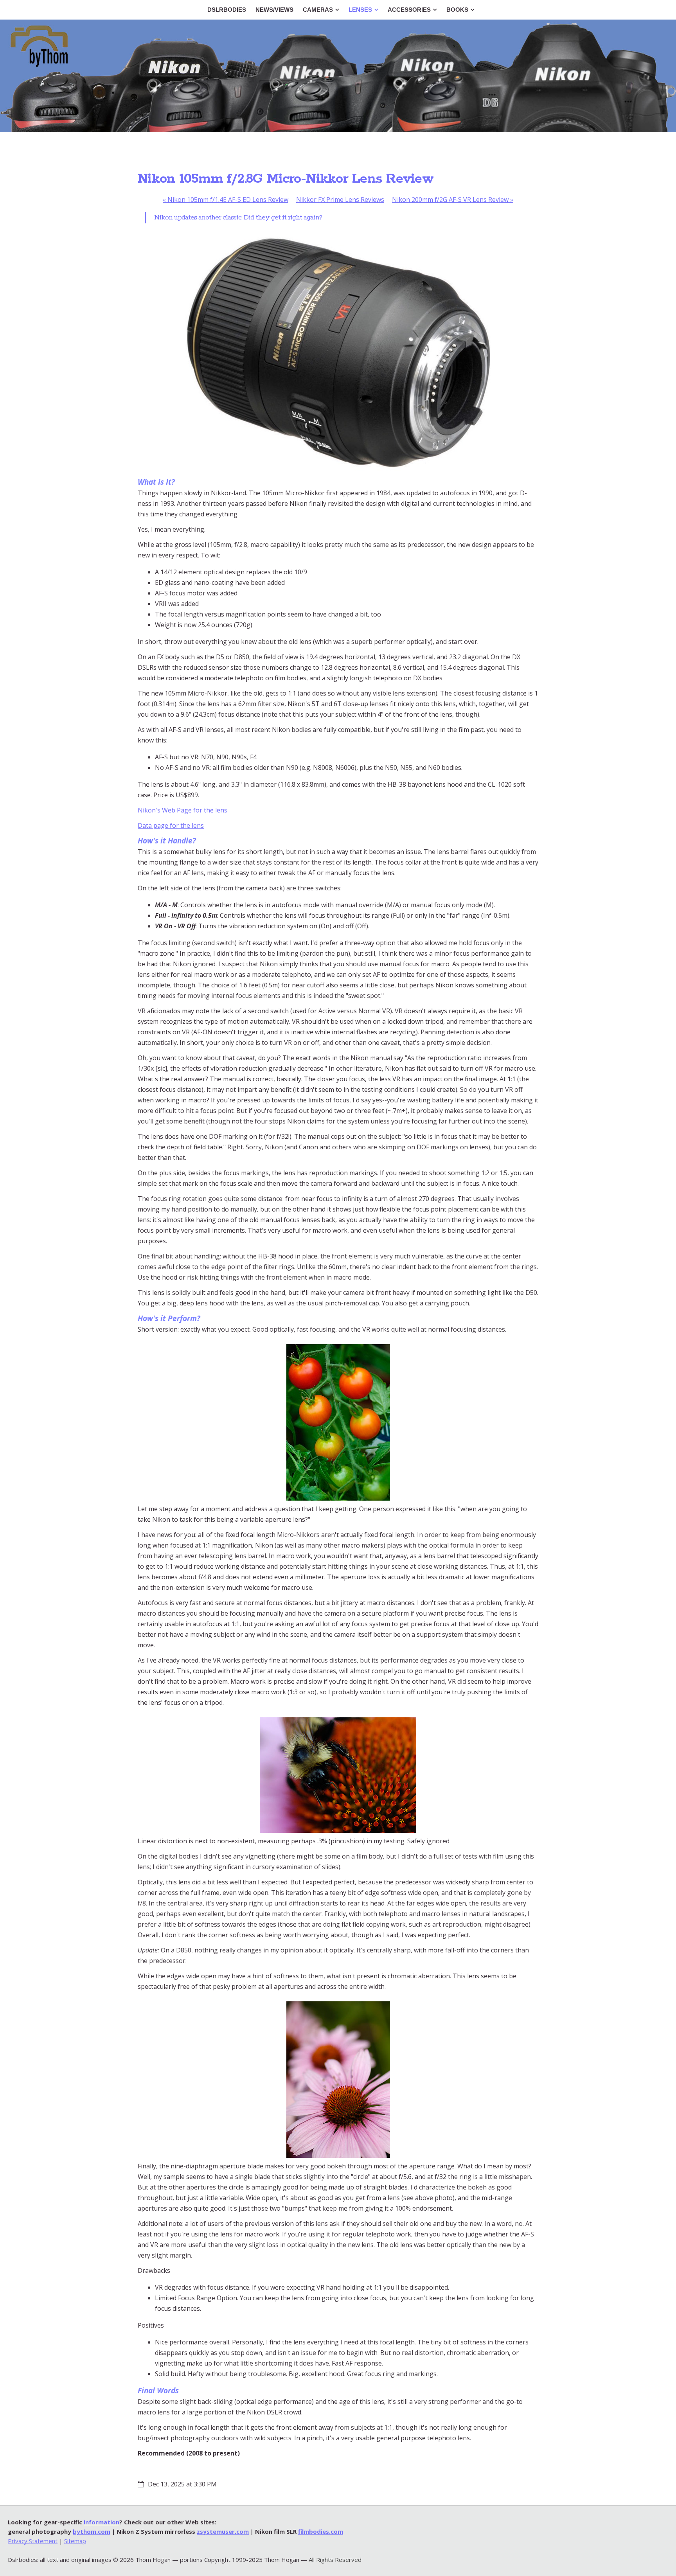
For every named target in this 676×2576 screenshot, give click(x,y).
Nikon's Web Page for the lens (182, 810)
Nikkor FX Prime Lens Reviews (340, 200)
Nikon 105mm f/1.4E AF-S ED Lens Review (226, 200)
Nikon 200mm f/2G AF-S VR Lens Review (453, 200)
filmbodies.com (321, 2531)
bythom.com (92, 2531)
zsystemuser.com (223, 2531)
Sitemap (75, 2541)
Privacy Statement (33, 2541)
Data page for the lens (171, 825)
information (102, 2522)
